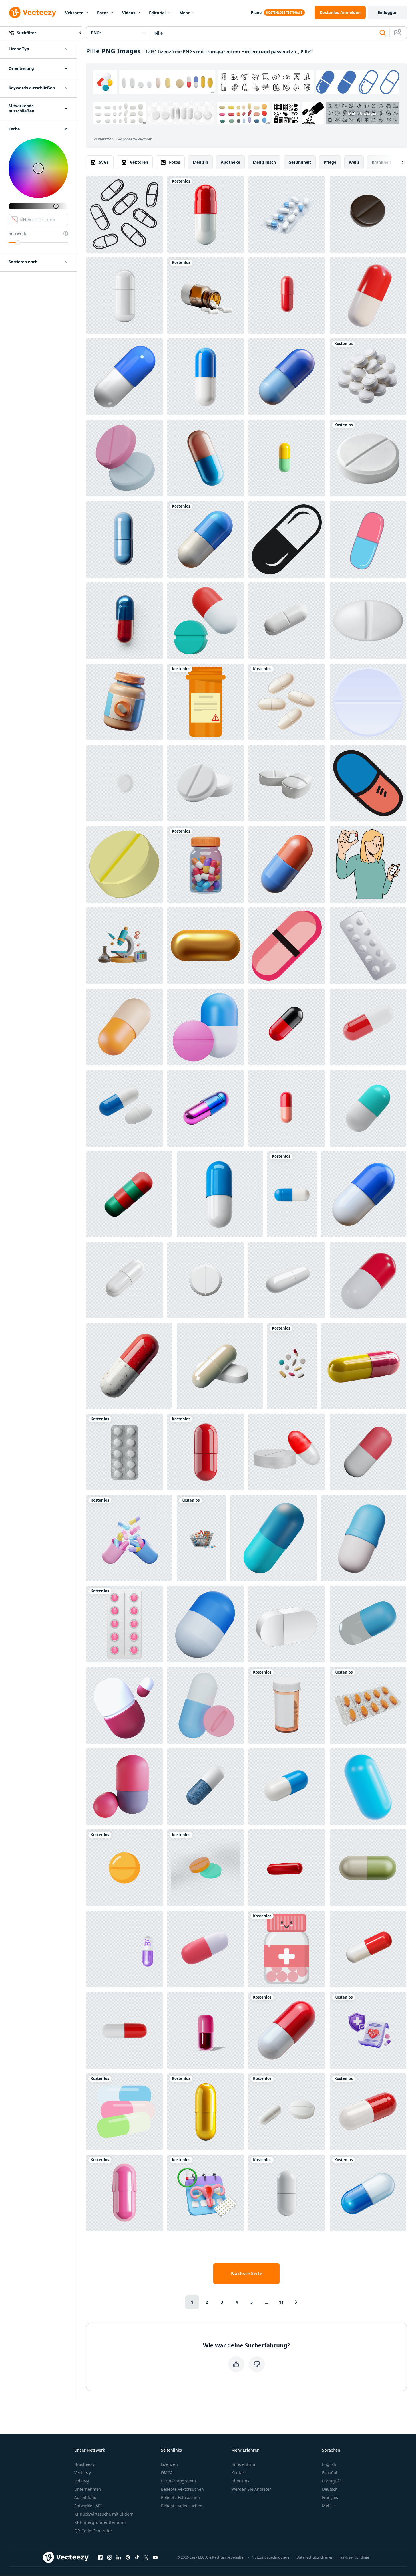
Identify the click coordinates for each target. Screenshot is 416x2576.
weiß (354, 162)
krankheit (381, 162)
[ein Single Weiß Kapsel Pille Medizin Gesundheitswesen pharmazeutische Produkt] (287, 2193)
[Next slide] (398, 162)
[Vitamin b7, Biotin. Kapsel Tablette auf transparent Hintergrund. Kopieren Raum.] (124, 1949)
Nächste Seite (247, 2274)
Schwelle (18, 233)
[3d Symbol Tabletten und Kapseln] (206, 1027)
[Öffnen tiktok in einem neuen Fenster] (137, 2557)
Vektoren (74, 13)
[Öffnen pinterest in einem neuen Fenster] (128, 2557)
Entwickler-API (88, 2506)
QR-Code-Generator (93, 2531)
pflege (330, 162)
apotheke (230, 162)
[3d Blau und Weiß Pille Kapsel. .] (364, 1194)
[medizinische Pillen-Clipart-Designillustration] (124, 1624)
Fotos (103, 13)
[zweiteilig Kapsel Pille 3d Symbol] (124, 1027)
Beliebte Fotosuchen (180, 2497)
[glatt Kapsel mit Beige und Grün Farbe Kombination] (368, 1868)
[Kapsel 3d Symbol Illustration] (364, 1538)
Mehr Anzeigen (363, 113)
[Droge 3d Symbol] (206, 1705)
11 (281, 2302)
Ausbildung (85, 2497)
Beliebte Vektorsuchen (182, 2489)
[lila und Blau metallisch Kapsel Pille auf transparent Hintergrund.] (206, 1108)
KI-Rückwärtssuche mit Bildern (104, 2514)
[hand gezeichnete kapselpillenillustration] (368, 783)
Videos (129, 13)
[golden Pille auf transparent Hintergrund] (206, 2112)
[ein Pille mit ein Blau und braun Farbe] (206, 458)
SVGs (104, 162)
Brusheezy (84, 2464)
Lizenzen (169, 2464)
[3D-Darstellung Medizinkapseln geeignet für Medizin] (124, 1787)
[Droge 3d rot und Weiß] (368, 1949)
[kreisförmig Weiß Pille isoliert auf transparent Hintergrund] (206, 1280)
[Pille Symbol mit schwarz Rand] (287, 946)
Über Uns (240, 2481)
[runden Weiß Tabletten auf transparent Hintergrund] (124, 1452)
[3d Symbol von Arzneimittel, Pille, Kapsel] (287, 864)
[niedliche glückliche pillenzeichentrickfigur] (287, 1949)
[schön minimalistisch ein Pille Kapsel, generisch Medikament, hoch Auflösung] (206, 539)
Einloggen (388, 12)
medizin (200, 162)
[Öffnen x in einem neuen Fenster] (146, 2557)
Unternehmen (88, 2489)
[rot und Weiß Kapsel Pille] (368, 1027)
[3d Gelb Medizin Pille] (124, 864)
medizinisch (264, 162)
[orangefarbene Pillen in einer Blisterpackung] (368, 1705)
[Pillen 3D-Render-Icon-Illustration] (206, 621)
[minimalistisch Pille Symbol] (368, 539)
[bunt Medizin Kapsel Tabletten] (124, 2112)
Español (330, 2473)
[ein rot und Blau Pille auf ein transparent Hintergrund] (124, 621)
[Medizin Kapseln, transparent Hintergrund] (124, 2030)
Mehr (184, 13)
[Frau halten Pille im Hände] (368, 864)
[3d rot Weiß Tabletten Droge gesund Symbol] (368, 1280)
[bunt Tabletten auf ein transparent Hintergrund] (292, 1366)
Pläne (256, 12)
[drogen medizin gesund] (368, 1452)
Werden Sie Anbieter (251, 2489)
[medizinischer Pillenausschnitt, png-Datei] (124, 783)
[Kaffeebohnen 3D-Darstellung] (368, 214)
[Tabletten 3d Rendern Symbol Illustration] (129, 1194)
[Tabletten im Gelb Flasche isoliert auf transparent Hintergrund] (287, 1705)
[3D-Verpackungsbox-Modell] (287, 1624)
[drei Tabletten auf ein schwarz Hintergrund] (287, 702)
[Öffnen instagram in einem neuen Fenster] (110, 2557)
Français (330, 2497)
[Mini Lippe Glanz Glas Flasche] (206, 2030)
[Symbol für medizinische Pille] (368, 702)
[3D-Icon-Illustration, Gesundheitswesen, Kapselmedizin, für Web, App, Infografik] (273, 1538)
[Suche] (383, 33)
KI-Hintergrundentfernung (100, 2522)
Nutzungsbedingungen (272, 2557)
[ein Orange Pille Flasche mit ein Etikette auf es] (206, 702)
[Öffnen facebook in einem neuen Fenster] (100, 2557)
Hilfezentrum (244, 2464)
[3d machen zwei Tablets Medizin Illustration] (206, 1868)
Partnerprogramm (178, 2481)
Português (332, 2481)
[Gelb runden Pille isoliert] (124, 1868)
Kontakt (239, 2473)
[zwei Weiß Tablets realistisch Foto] (206, 783)
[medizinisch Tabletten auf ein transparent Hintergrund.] (287, 2112)
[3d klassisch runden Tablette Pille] (368, 621)
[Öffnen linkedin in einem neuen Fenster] (119, 2557)
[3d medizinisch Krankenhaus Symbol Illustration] (124, 1705)
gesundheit (300, 162)
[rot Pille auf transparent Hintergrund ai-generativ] (206, 1452)
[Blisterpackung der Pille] (368, 946)
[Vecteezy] (33, 13)
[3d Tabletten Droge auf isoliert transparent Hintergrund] (287, 783)
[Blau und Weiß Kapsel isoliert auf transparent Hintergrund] (287, 1787)
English (329, 2464)
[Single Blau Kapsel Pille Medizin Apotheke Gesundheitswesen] (124, 539)
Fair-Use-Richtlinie (354, 2557)
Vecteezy (83, 2473)
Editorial (157, 13)
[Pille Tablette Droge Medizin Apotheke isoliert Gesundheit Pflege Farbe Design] (287, 1452)
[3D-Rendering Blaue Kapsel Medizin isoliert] (206, 1624)
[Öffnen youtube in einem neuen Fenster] (155, 2557)
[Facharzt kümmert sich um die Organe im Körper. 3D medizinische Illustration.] (206, 1949)
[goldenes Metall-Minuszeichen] (206, 946)
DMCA (167, 2473)
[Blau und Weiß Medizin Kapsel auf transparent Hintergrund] (368, 2193)
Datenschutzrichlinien (315, 2557)
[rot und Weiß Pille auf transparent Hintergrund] (206, 214)
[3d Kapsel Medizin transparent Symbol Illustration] (368, 1624)
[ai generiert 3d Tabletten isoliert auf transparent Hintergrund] (220, 1366)
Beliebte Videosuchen (182, 2506)
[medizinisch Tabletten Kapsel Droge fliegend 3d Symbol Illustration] (368, 296)
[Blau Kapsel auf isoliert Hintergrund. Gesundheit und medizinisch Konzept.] (206, 1787)
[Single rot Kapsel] (287, 296)
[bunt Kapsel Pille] (287, 458)
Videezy (82, 2481)
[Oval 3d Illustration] (368, 1787)
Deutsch (330, 2489)
